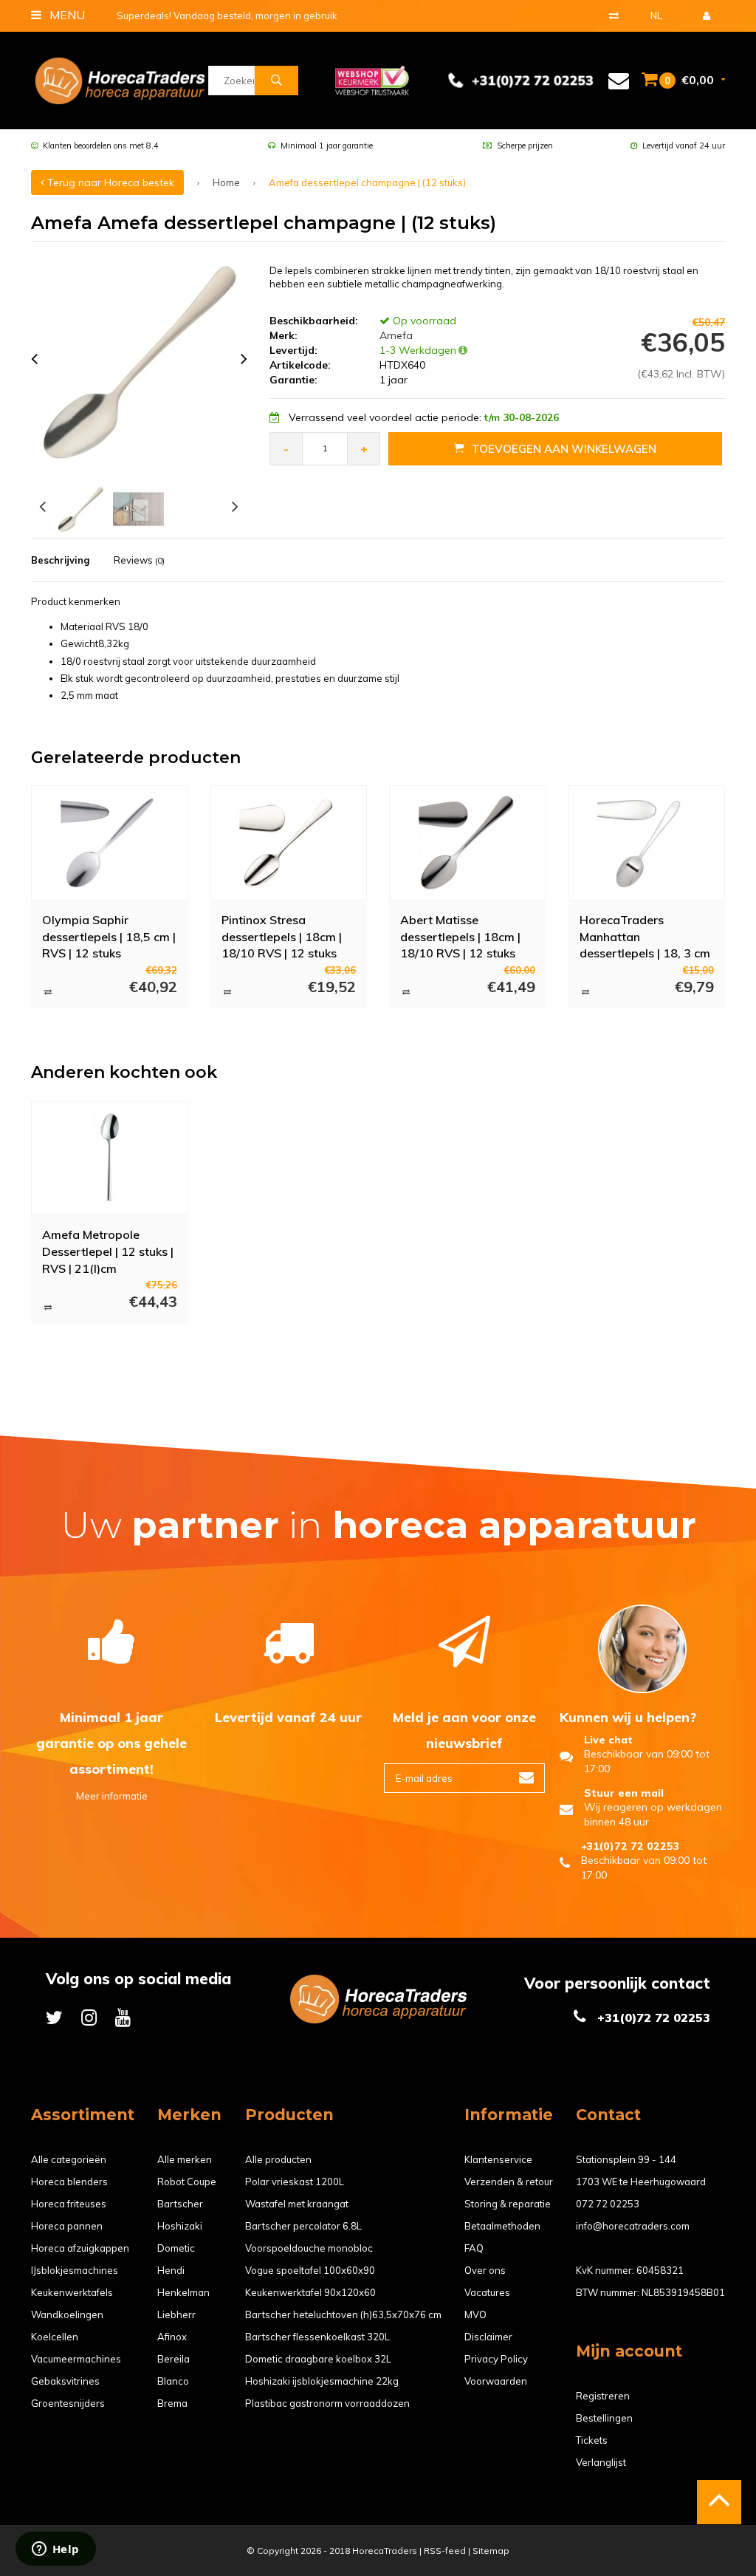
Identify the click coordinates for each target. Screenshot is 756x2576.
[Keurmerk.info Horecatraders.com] (372, 79)
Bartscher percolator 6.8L (303, 2226)
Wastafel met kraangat (297, 2204)
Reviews (139, 560)
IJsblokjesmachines (75, 2270)
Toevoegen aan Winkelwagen (564, 449)
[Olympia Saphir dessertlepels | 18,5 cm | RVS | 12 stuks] (110, 843)
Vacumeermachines (76, 2359)
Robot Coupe (187, 2182)
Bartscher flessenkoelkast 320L (317, 2337)
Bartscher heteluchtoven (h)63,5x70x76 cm (343, 2314)
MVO (475, 2314)
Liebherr (176, 2314)
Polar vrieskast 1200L (295, 2182)
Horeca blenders (69, 2182)
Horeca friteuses (69, 2204)
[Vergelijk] (614, 16)
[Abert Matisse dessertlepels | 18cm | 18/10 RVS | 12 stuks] (468, 843)
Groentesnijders (68, 2403)
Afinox (172, 2337)
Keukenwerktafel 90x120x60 (310, 2292)
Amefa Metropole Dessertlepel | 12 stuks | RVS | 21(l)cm (108, 1251)
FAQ (474, 2248)
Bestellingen (604, 2418)
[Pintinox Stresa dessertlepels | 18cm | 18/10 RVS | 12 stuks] (288, 843)
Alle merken (185, 2159)
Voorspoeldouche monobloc (309, 2248)
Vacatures (487, 2292)
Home (226, 182)
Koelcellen (55, 2337)
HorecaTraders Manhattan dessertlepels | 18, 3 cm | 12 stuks (645, 936)
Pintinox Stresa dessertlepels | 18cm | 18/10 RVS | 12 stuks (282, 936)
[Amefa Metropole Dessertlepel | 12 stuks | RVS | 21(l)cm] (110, 1158)
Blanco (173, 2381)
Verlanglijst (601, 2462)
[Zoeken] (276, 81)
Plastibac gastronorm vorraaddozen (327, 2403)
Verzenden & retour (509, 2182)
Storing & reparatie (508, 2204)
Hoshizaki (180, 2226)
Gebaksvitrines (65, 2381)
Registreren (603, 2396)
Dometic (176, 2248)
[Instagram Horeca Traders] (89, 2017)
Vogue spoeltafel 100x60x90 (310, 2270)
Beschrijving (60, 560)
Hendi (171, 2270)
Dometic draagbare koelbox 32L (318, 2359)
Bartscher (180, 2204)
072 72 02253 (608, 2204)
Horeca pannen (67, 2226)
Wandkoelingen (67, 2314)
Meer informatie (112, 1796)
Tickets (592, 2440)
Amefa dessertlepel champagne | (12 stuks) (367, 182)
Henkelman (183, 2292)
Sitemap (491, 2551)
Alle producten (278, 2159)
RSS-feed (445, 2551)
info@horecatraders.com (633, 2226)
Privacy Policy (496, 2359)
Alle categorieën (69, 2159)
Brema (172, 2403)
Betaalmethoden (502, 2226)
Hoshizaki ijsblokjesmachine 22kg (322, 2381)
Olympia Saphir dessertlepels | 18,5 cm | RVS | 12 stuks (109, 936)
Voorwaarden (496, 2381)
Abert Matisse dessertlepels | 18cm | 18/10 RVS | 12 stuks (460, 936)
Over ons (485, 2270)
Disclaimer (488, 2337)
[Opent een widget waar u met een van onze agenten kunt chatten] (55, 2550)
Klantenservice (498, 2159)
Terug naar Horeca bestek (109, 182)
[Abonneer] (526, 1779)
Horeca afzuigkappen (80, 2248)
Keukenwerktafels (72, 2292)
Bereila (173, 2359)
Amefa (395, 335)
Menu (66, 15)
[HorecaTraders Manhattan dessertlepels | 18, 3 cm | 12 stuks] (646, 843)
